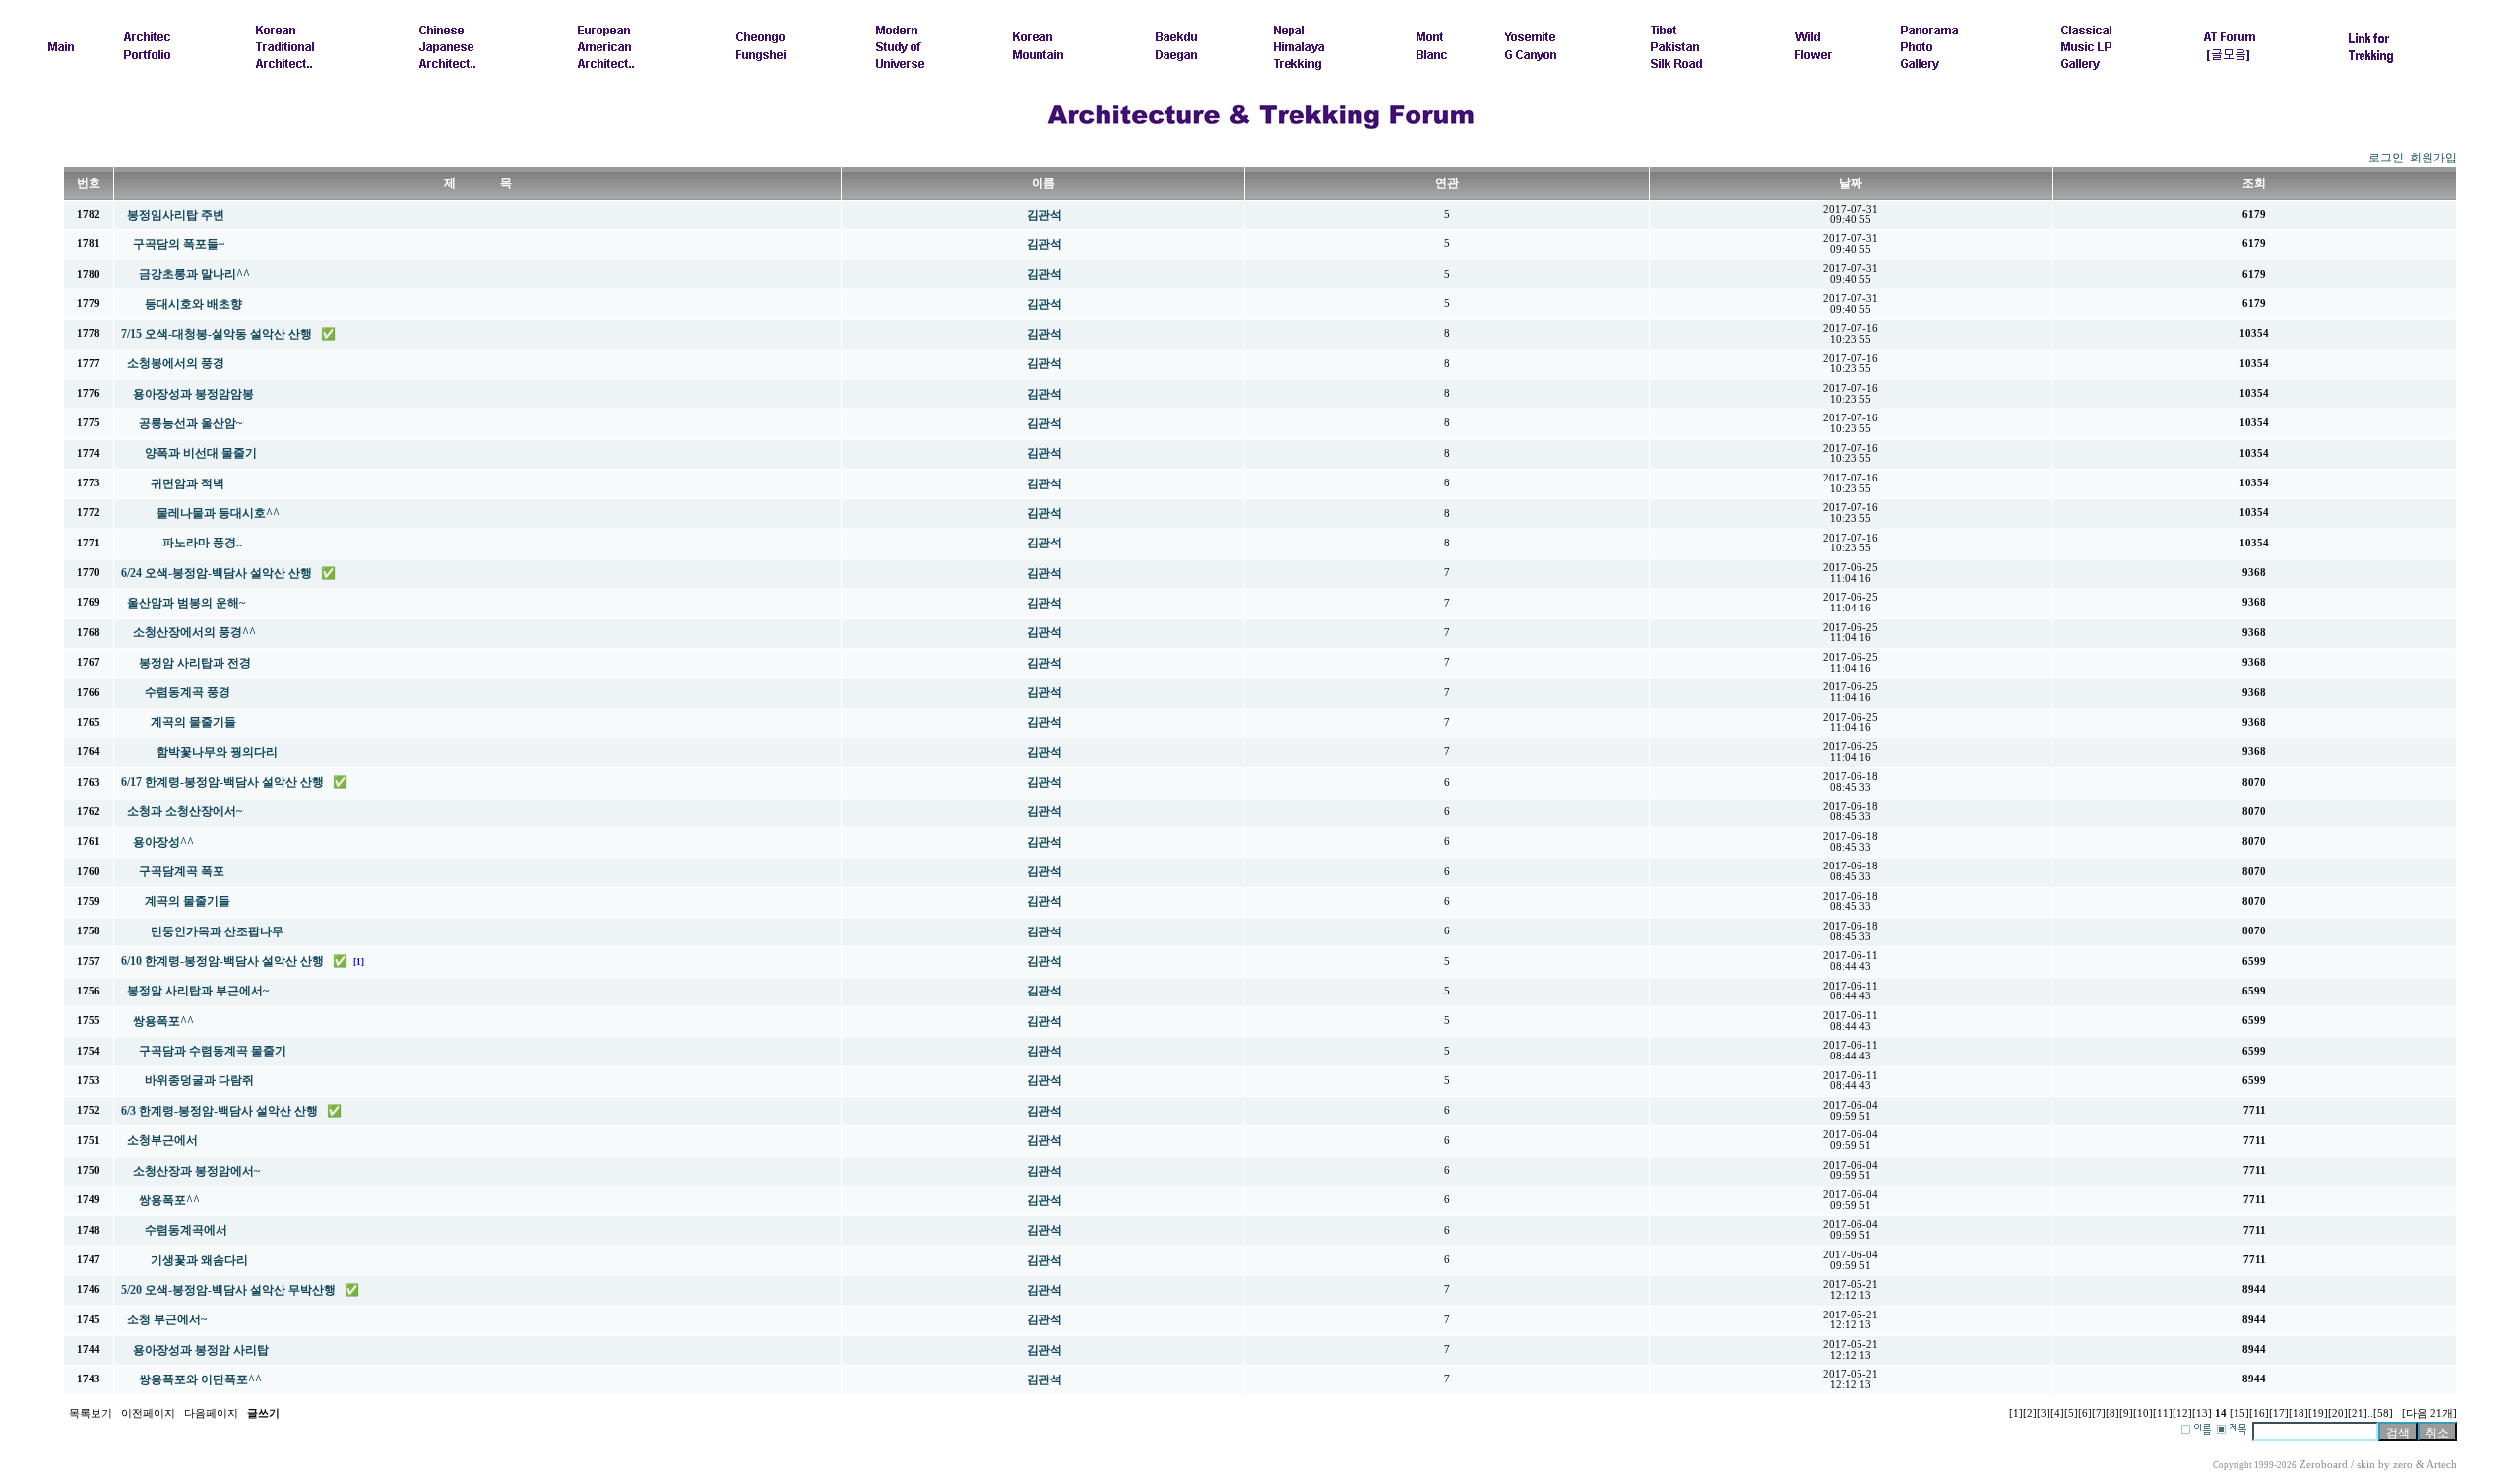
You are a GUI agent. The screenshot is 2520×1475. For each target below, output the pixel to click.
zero (2403, 1465)
